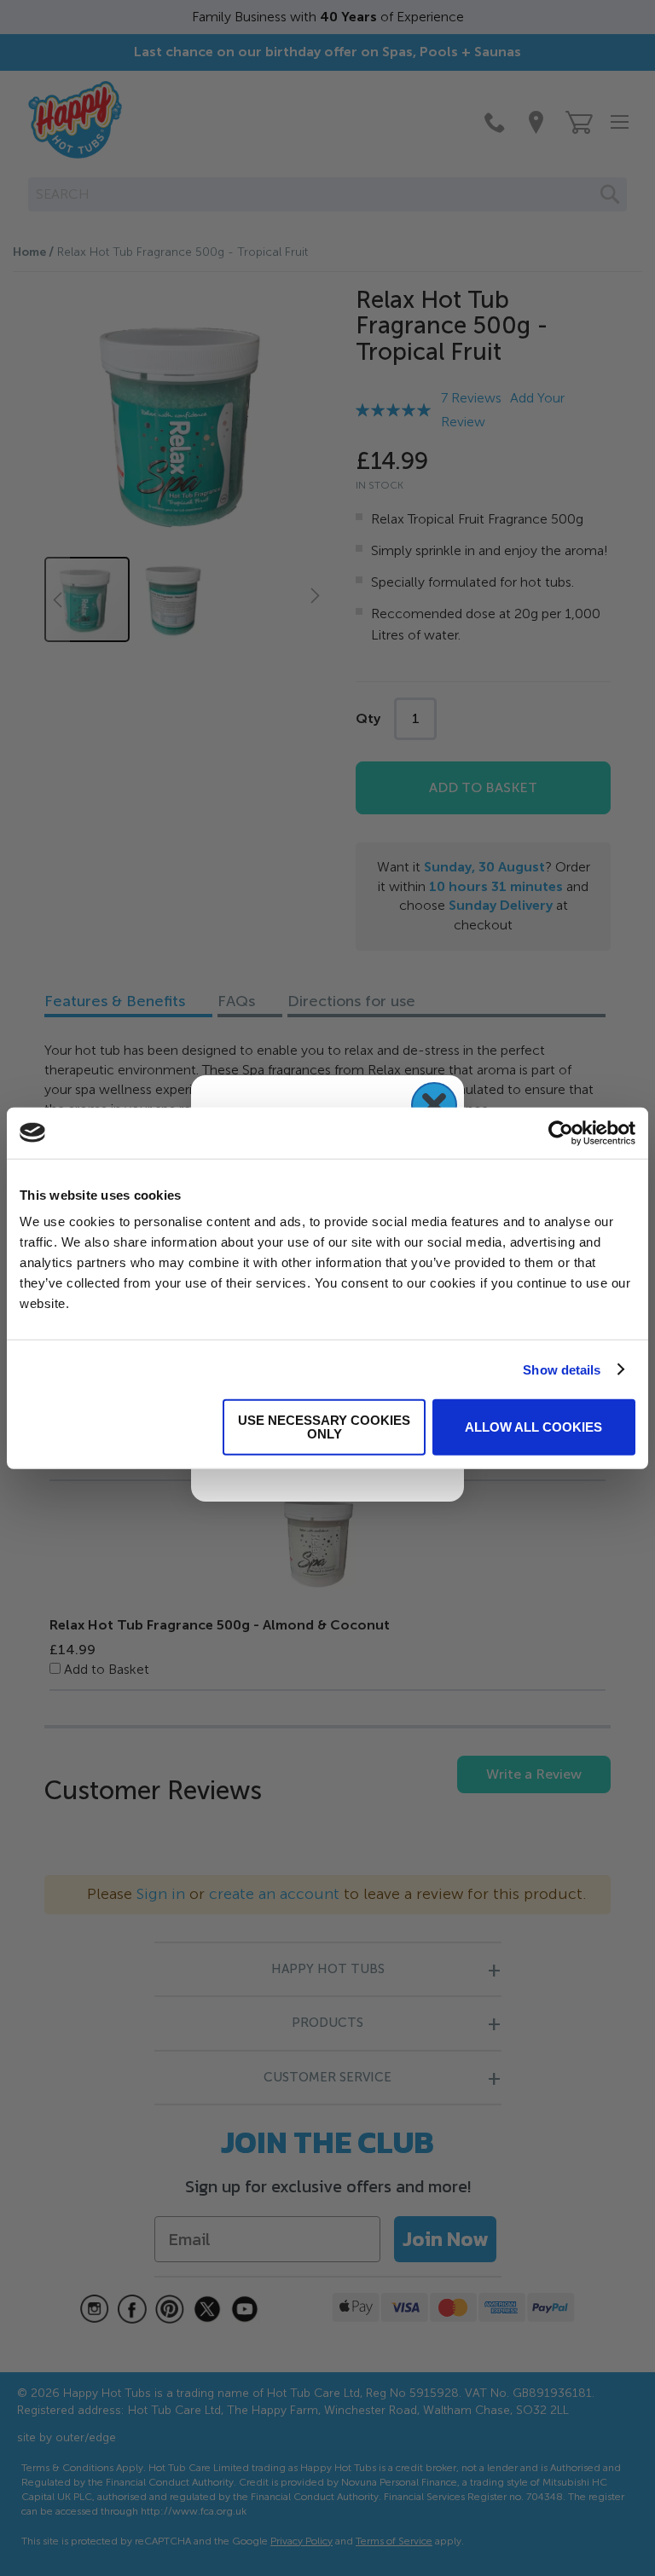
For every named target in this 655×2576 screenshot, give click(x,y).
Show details (562, 1369)
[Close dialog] (434, 1105)
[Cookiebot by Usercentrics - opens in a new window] (561, 1132)
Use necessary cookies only (324, 1427)
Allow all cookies (533, 1427)
